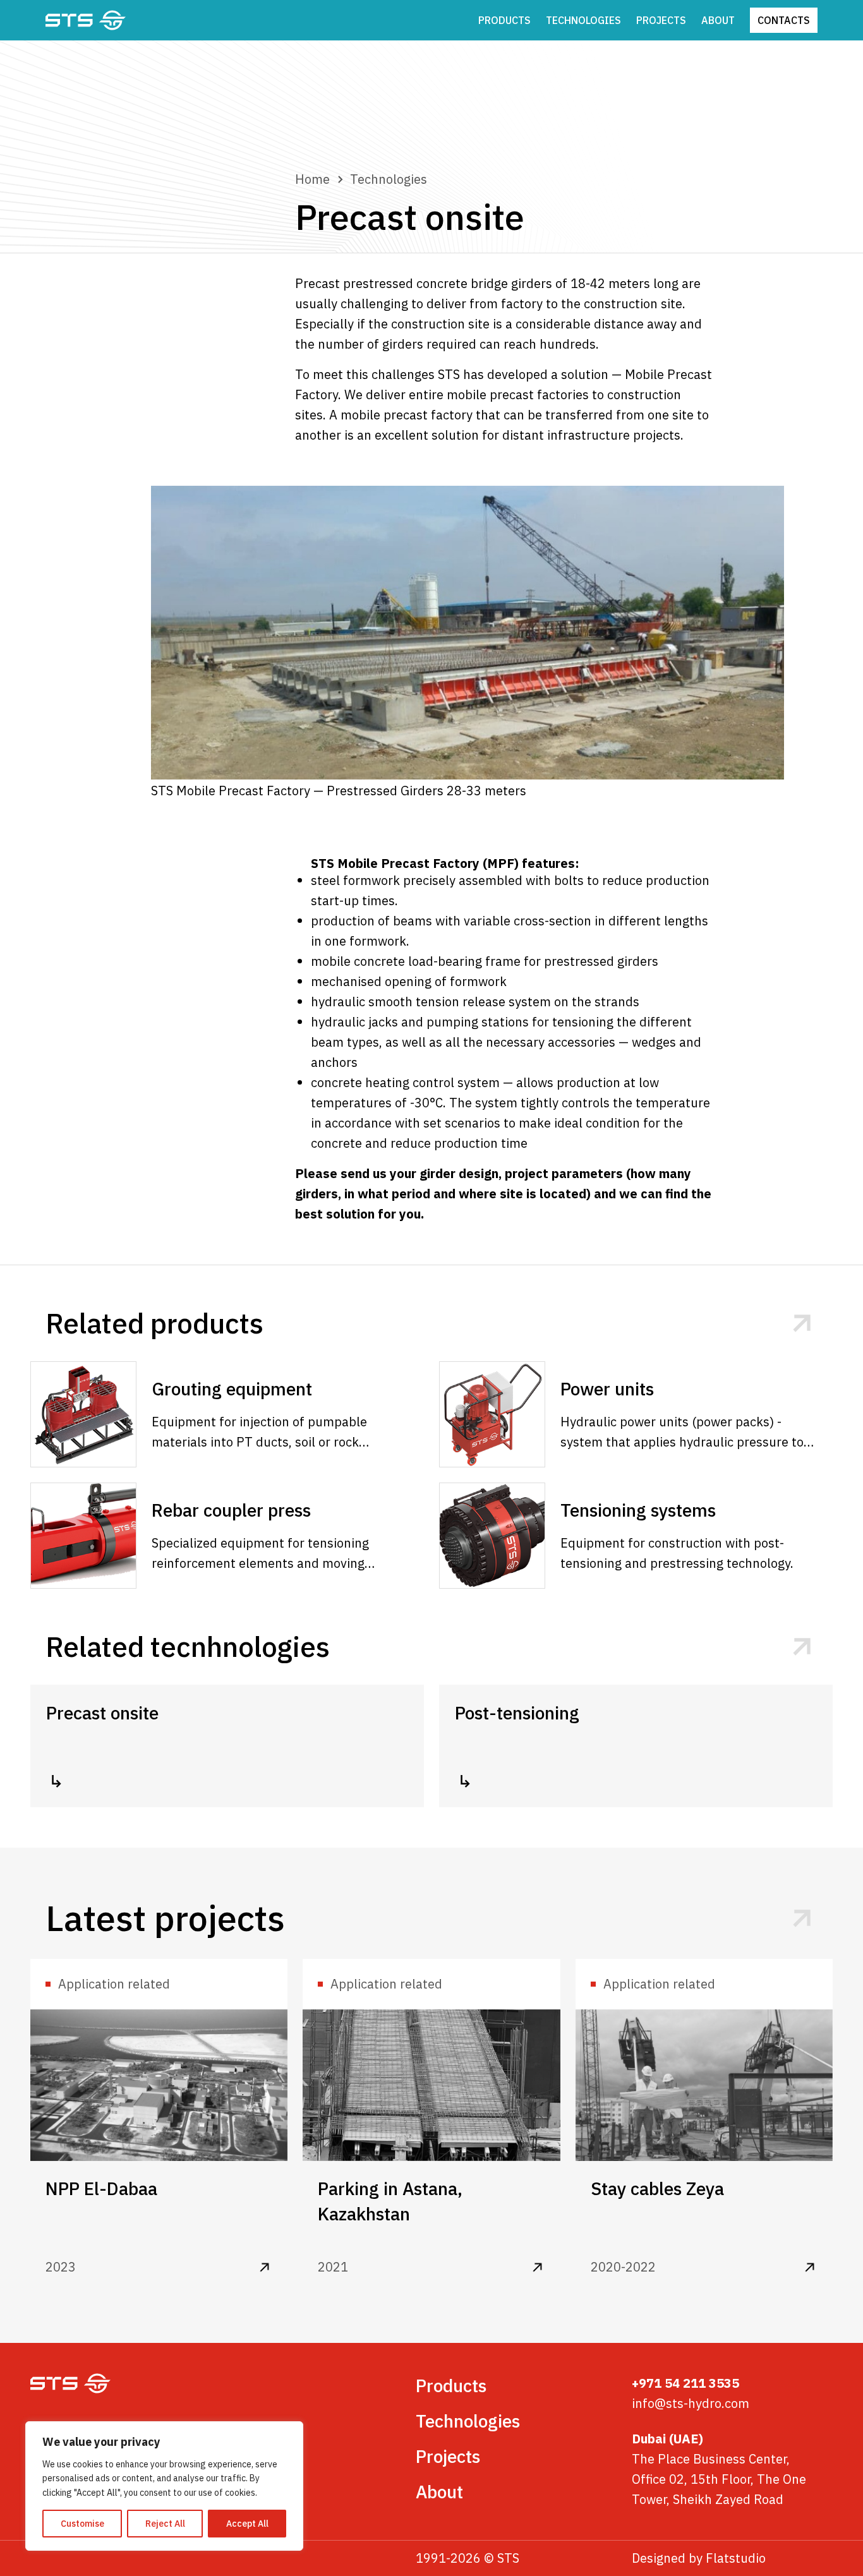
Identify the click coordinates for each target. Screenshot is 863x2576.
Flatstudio (736, 2558)
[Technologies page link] (802, 1647)
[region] (164, 2486)
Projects (661, 20)
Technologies (583, 20)
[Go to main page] (86, 20)
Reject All (165, 2524)
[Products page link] (802, 1324)
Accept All (247, 2524)
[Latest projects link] (802, 1919)
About (718, 20)
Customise (82, 2524)
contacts (784, 20)
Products (504, 20)
